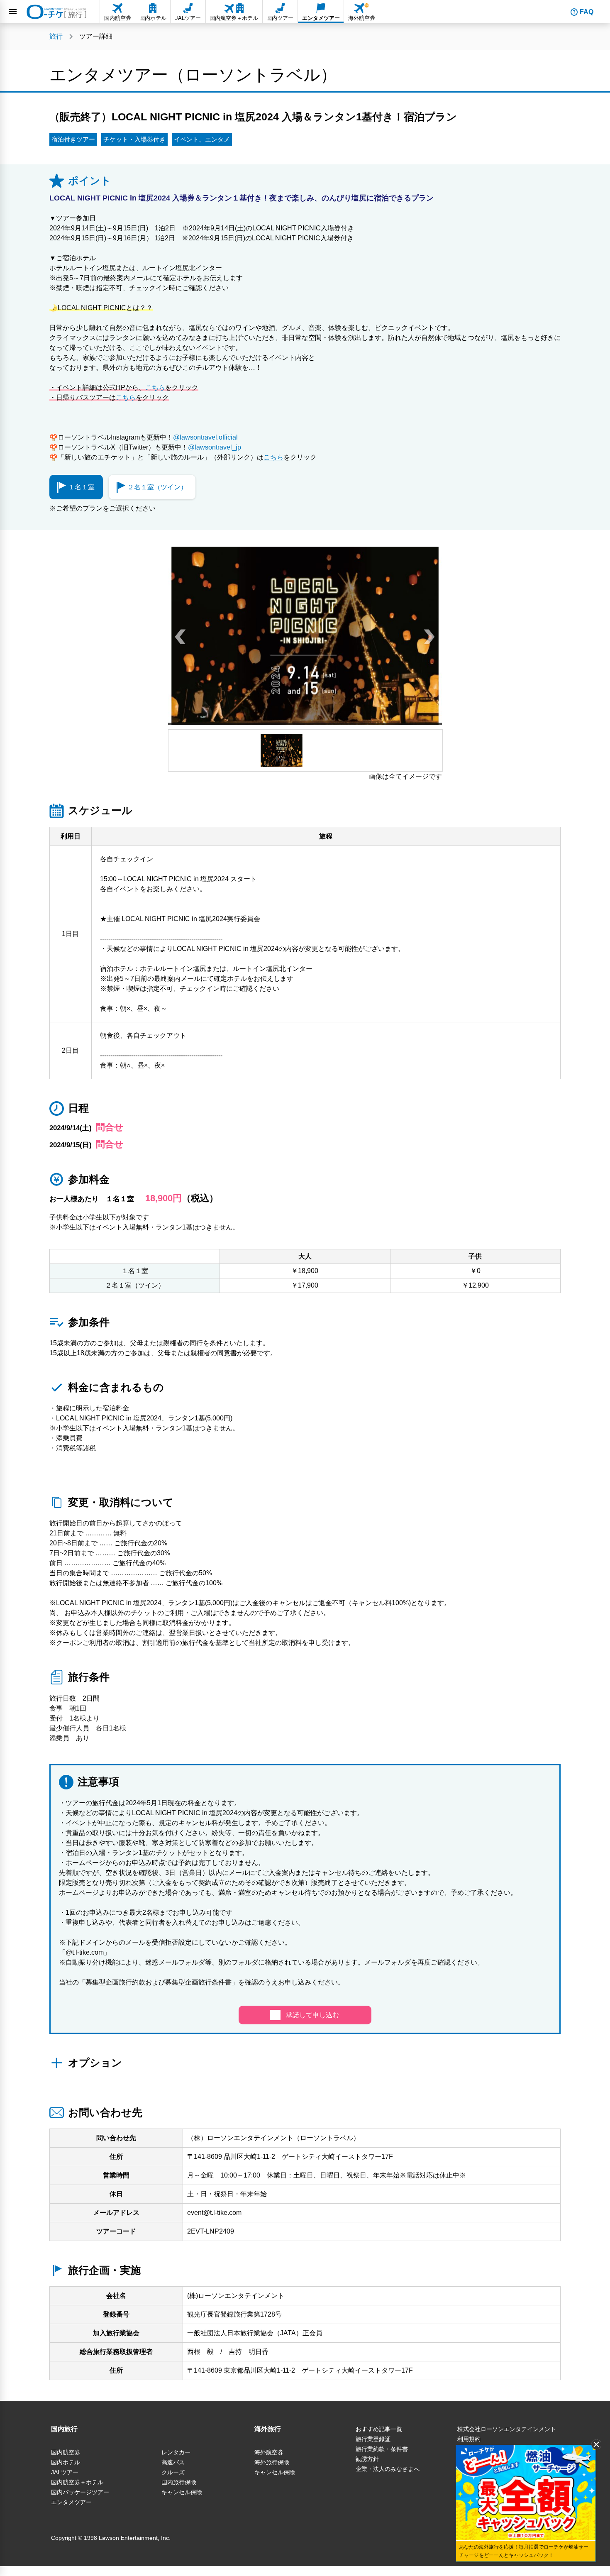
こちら (155, 387)
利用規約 (469, 2439)
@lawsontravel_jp (215, 447)
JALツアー (65, 2472)
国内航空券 (66, 2452)
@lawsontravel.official (205, 437)
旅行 (56, 36)
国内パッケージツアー (80, 2492)
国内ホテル (66, 2462)
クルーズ (173, 2472)
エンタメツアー (71, 2502)
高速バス (173, 2462)
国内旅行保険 (179, 2482)
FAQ (587, 12)
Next (429, 636)
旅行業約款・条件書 (382, 2449)
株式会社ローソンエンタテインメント (507, 2429)
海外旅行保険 (272, 2462)
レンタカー (176, 2452)
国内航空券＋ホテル (77, 2482)
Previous (181, 636)
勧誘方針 (367, 2459)
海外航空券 (269, 2452)
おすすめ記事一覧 (379, 2429)
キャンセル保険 (182, 2492)
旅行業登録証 (373, 2439)
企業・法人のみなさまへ (388, 2469)
